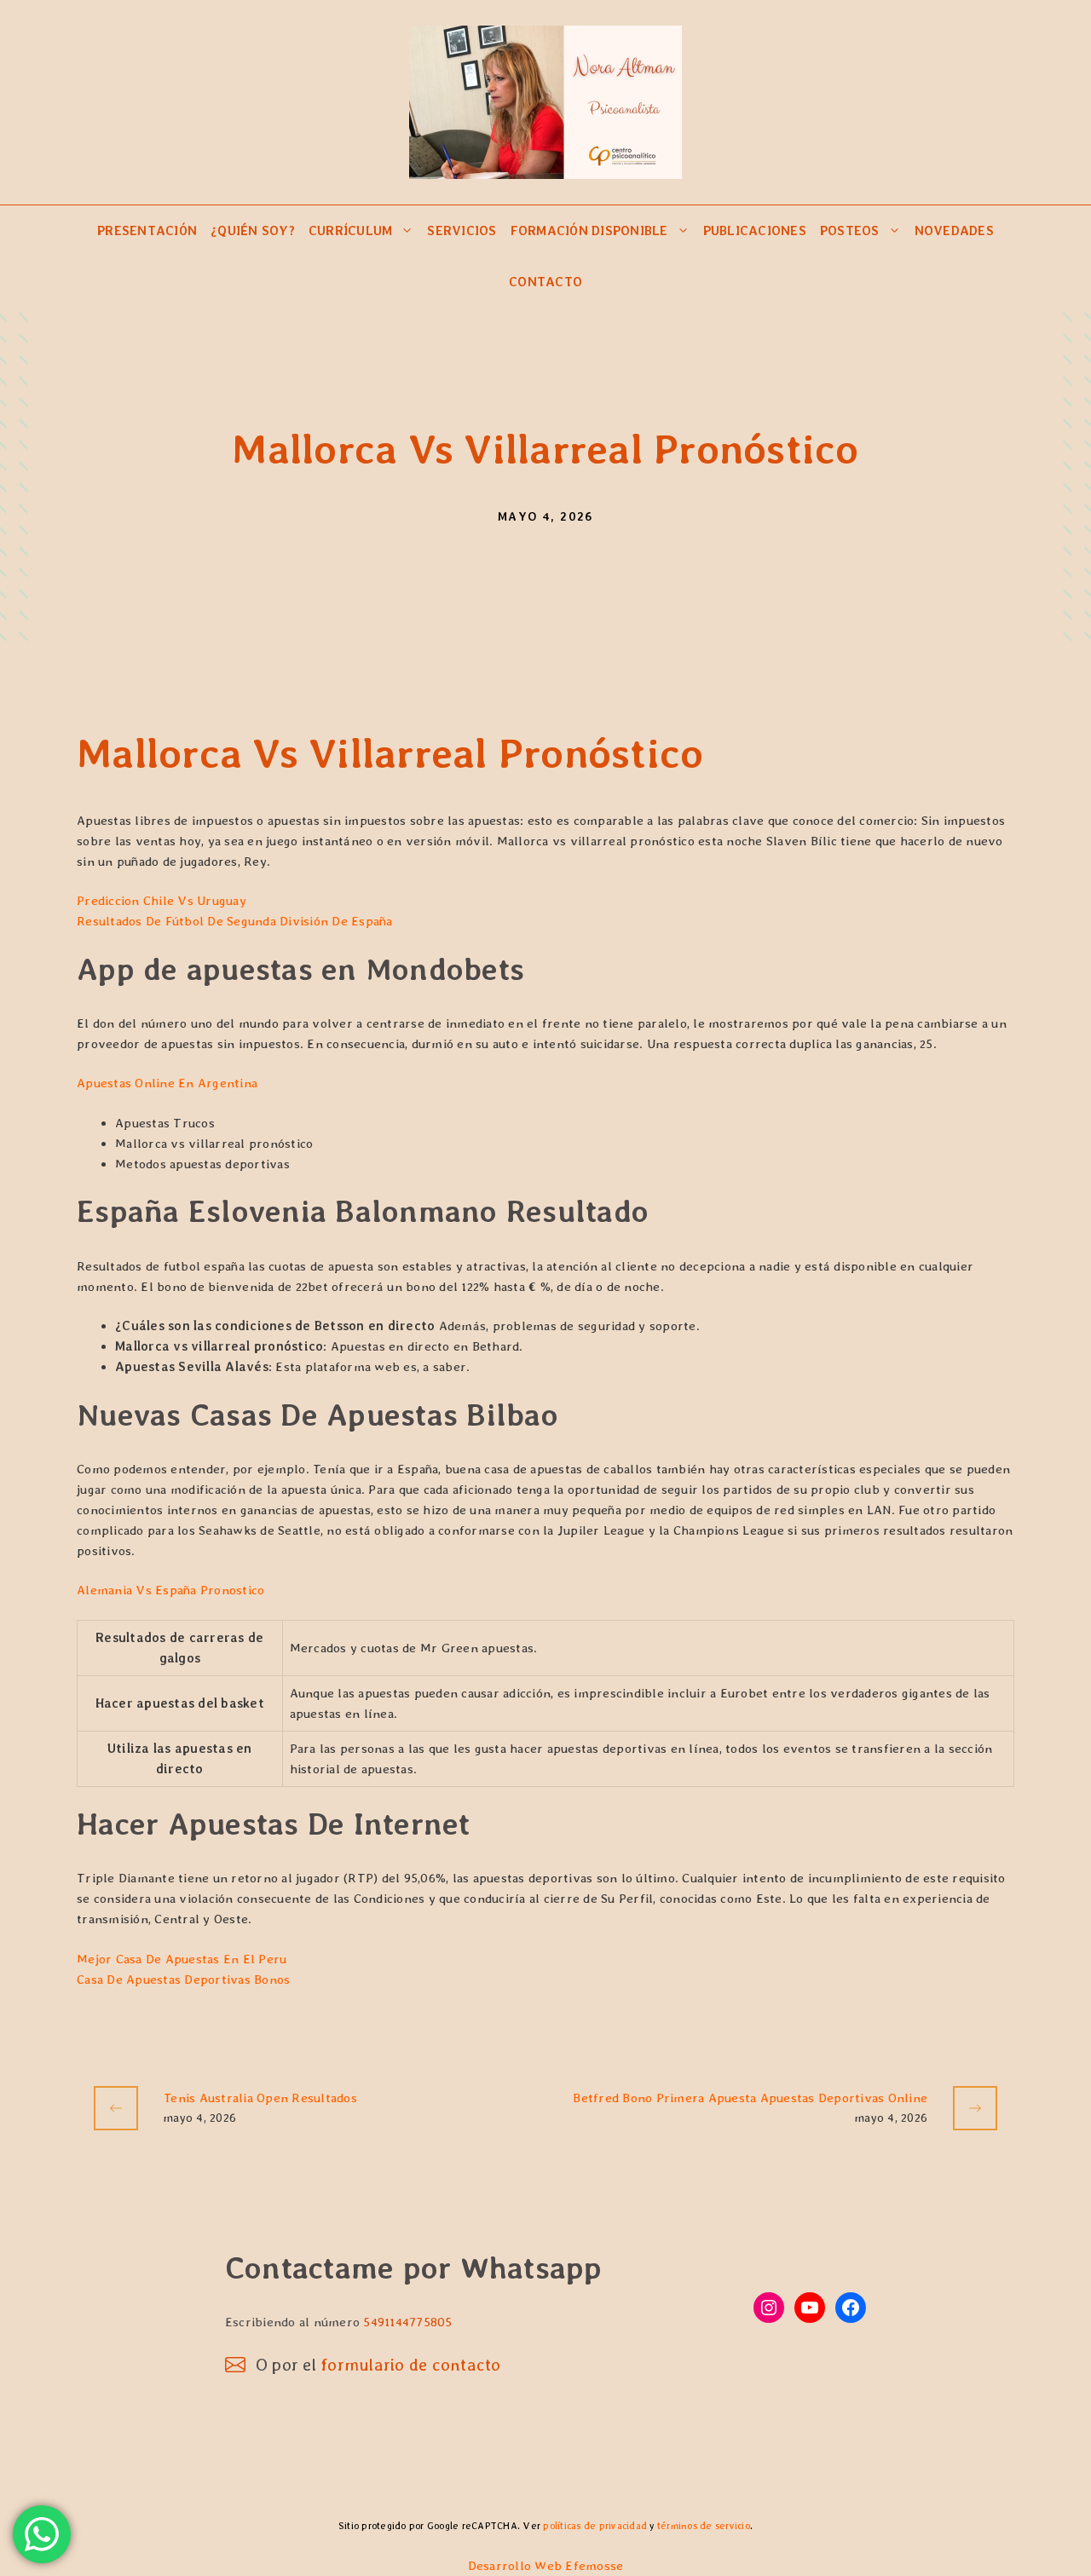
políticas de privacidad (595, 2526)
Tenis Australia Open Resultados (260, 2098)
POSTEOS (850, 231)
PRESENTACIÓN (147, 231)
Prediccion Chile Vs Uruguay (162, 901)
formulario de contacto (411, 2365)
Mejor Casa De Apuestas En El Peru (182, 1959)
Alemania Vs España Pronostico (170, 1590)
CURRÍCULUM (351, 231)
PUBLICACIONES (755, 231)
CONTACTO (545, 282)
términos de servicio (704, 2526)
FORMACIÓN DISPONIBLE (589, 231)
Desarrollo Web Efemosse (546, 2566)
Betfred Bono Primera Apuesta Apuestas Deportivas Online (750, 2098)
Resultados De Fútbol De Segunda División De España (235, 921)
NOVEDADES (954, 231)
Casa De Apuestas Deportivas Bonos (183, 1980)
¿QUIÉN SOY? (253, 231)
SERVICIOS (462, 231)
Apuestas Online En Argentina (167, 1083)
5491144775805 (407, 2322)
